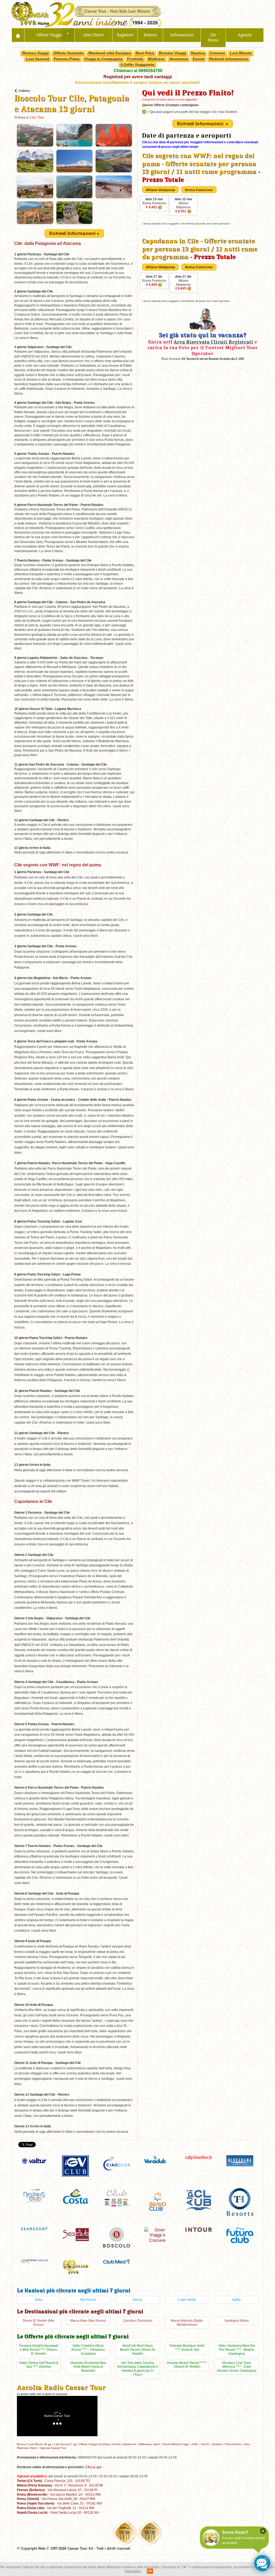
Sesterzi (150, 35)
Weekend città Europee (110, 53)
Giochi (205, 2444)
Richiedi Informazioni (229, 59)
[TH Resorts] (240, 2201)
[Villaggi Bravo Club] (158, 2201)
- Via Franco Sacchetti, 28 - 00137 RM (56, 2499)
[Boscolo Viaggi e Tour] (117, 2237)
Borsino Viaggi (173, 53)
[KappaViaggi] (34, 2261)
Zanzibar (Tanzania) (138, 2321)
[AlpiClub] (199, 2199)
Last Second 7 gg (65, 2444)
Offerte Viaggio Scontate (94, 2444)
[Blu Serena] (240, 2160)
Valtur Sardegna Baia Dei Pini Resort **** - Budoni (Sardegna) (237, 2350)
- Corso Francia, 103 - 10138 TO (53, 2481)
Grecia (137, 2300)
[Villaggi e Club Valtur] (34, 2161)
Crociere (217, 53)
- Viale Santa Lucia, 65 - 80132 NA (58, 2512)
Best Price (145, 53)
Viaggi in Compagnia (103, 59)
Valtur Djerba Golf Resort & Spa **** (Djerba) (39, 2365)
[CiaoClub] (117, 2163)
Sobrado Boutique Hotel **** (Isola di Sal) (187, 2348)
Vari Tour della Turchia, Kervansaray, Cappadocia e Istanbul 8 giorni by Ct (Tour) (138, 2369)
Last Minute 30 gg (40, 2444)
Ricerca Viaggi (35, 53)
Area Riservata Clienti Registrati (214, 342)
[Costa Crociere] (75, 2196)
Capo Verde (187, 2300)
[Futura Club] (240, 2235)
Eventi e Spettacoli (124, 2444)
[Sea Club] (75, 2234)
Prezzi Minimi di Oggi (176, 2444)
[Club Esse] (117, 2197)
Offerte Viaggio (50, 35)
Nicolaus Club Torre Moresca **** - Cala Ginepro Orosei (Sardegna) (237, 2367)
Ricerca (21, 2444)
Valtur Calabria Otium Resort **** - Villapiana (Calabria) (88, 2350)
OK (150, 2571)
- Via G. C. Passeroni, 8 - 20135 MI (60, 2485)
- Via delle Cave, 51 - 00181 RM (59, 2503)
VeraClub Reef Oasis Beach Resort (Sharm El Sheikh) (138, 2350)
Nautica (198, 53)
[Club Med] (117, 2261)
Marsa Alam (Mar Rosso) (88, 2321)
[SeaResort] (34, 2228)
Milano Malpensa (183, 205)
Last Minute (241, 53)
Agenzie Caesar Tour (53, 2448)
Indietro (24, 91)
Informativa (133, 2571)
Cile (32, 117)
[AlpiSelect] (199, 2157)
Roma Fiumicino (154, 203)
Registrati (125, 35)
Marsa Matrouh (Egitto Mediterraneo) (187, 2323)
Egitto (236, 2300)
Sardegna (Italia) (236, 2321)
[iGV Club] (75, 2165)
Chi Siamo (213, 38)
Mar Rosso (88, 2300)
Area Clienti (93, 35)
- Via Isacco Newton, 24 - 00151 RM (59, 2494)
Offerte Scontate (68, 53)
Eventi (199, 59)
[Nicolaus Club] (34, 2195)
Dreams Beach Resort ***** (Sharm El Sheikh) (187, 2365)
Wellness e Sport (149, 2444)
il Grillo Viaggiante (137, 65)
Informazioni (182, 35)
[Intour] (199, 2229)
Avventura (179, 59)
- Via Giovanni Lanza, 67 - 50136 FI (57, 2490)
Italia (39, 2300)
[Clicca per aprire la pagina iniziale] (18, 35)
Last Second (38, 59)
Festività (135, 59)
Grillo (195, 2444)
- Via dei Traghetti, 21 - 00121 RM (56, 2508)
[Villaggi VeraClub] (158, 2159)
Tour (41, 117)
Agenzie (245, 35)
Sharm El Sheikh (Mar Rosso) (39, 2323)
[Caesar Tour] (75, 2266)
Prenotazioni (233, 2444)
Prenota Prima (67, 59)
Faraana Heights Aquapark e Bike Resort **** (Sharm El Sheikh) (39, 2350)
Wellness (156, 59)
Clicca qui (93, 2467)
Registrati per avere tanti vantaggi (138, 77)
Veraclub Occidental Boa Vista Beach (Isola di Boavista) (88, 2367)
